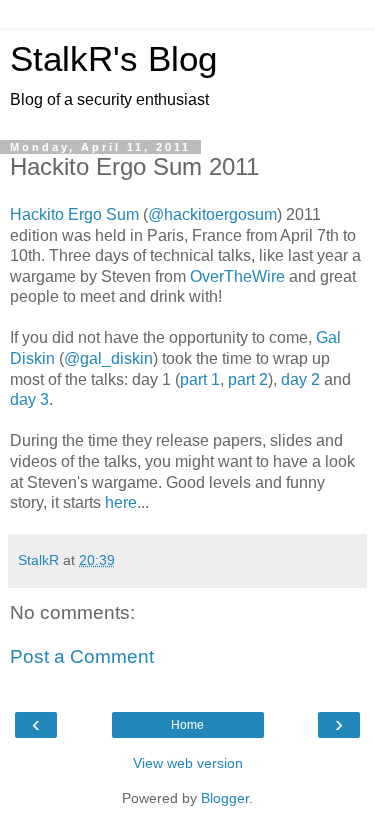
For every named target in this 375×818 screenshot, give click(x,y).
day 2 (300, 379)
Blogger (225, 798)
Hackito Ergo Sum (74, 214)
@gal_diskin (108, 358)
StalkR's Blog (113, 59)
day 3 (29, 399)
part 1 (200, 379)
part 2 (248, 379)
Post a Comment (82, 656)
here (121, 502)
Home (187, 725)
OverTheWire (237, 276)
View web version (188, 763)
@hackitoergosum (212, 214)
